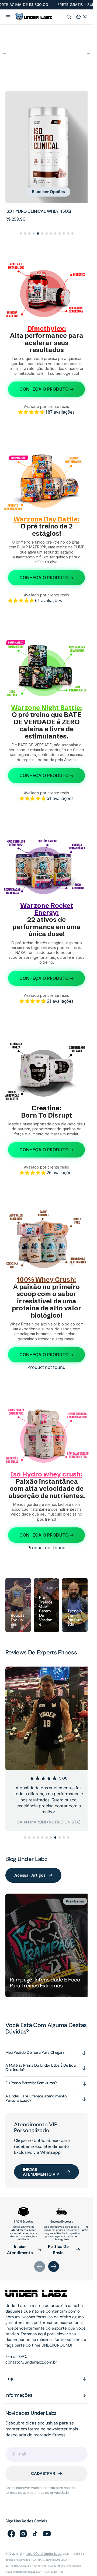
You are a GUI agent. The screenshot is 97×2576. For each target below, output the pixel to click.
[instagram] (23, 2526)
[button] (8, 17)
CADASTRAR (43, 2467)
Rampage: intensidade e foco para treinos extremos (45, 1976)
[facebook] (11, 2526)
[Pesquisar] (69, 17)
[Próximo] (89, 55)
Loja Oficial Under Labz (44, 2546)
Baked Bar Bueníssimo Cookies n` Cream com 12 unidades (44, 210)
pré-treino (71, 1899)
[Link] (18, 1602)
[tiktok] (35, 2526)
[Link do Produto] (46, 146)
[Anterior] (4, 55)
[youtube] (47, 2526)
